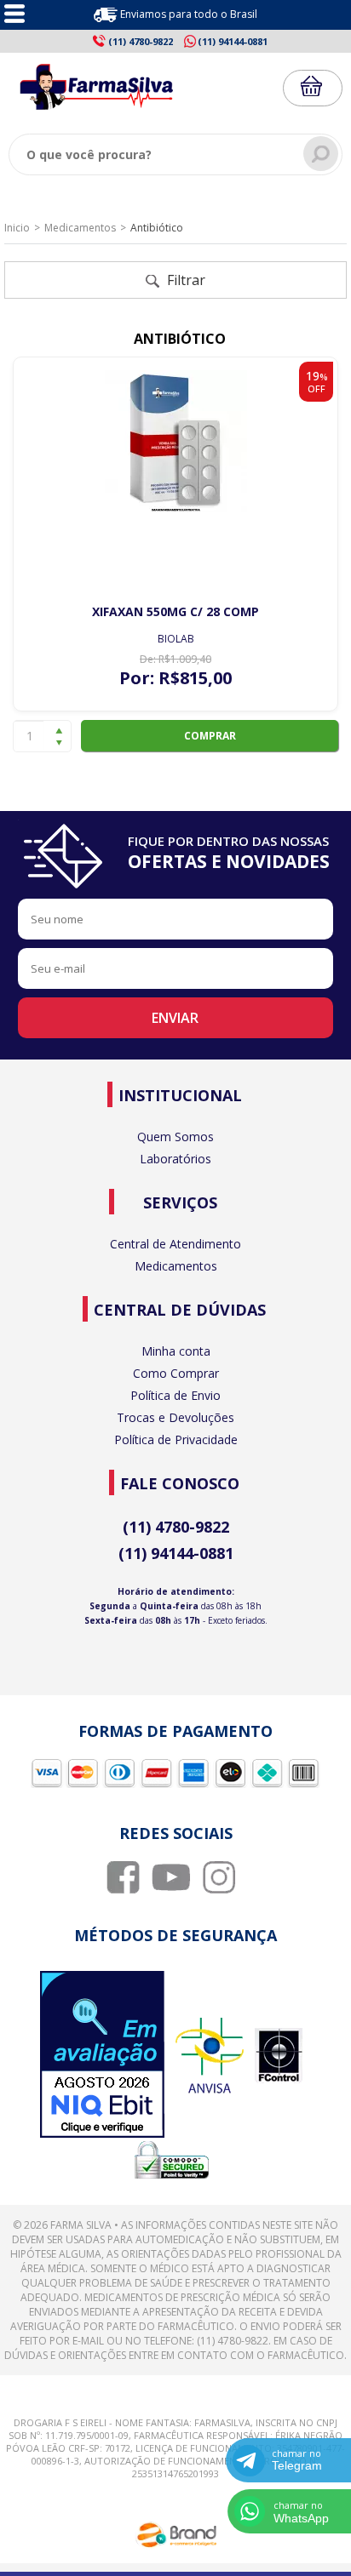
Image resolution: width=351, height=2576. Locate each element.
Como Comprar (176, 1373)
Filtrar (184, 280)
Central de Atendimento (175, 1244)
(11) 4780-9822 (176, 1527)
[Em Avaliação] (102, 2056)
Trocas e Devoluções (175, 1417)
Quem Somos (175, 1137)
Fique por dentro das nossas (229, 853)
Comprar (210, 736)
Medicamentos (80, 228)
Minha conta (176, 1351)
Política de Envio (175, 1395)
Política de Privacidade (176, 1439)
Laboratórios (175, 1159)
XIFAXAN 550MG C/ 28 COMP (175, 611)
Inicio (17, 228)
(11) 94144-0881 (176, 1553)
